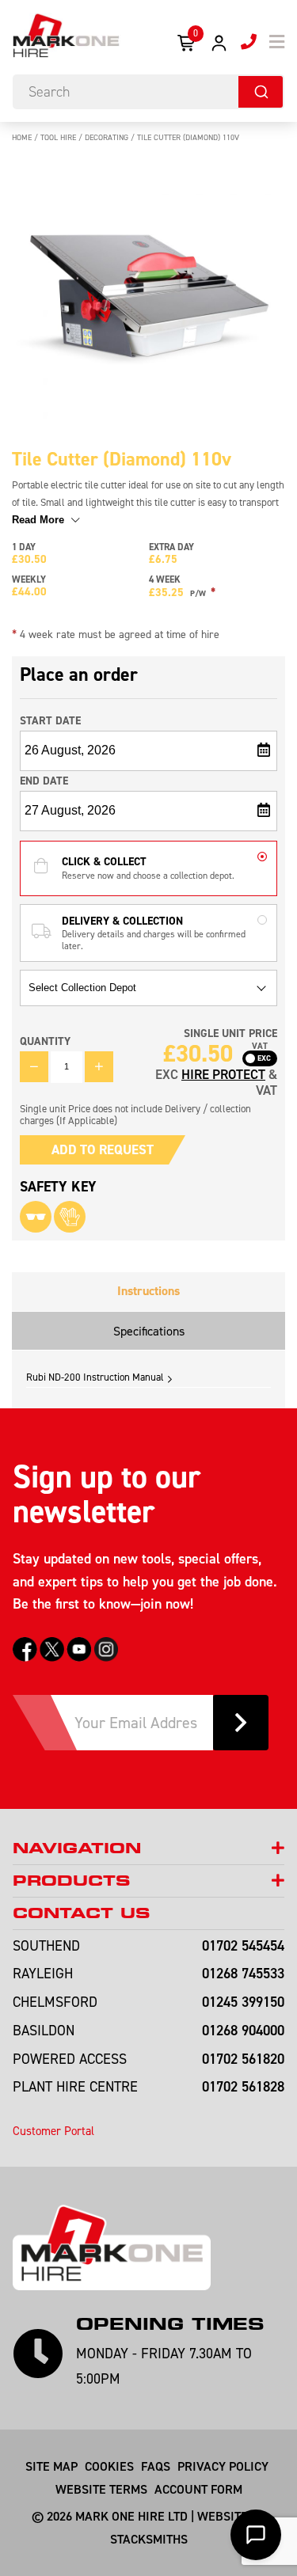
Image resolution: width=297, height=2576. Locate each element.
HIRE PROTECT (223, 1074)
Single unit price (230, 1033)
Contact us (81, 1913)
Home (22, 137)
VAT (260, 1047)
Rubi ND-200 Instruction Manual (95, 1377)
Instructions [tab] (148, 1291)
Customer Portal (53, 2131)
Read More (40, 520)
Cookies (109, 2466)
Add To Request (103, 1149)
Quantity (45, 1041)
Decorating (107, 137)
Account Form (198, 2489)
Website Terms (101, 2489)
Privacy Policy (223, 2466)
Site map (51, 2466)
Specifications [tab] (149, 1331)
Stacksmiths (149, 2539)
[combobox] (148, 92)
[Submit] (261, 92)
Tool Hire (58, 137)
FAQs (156, 2466)
